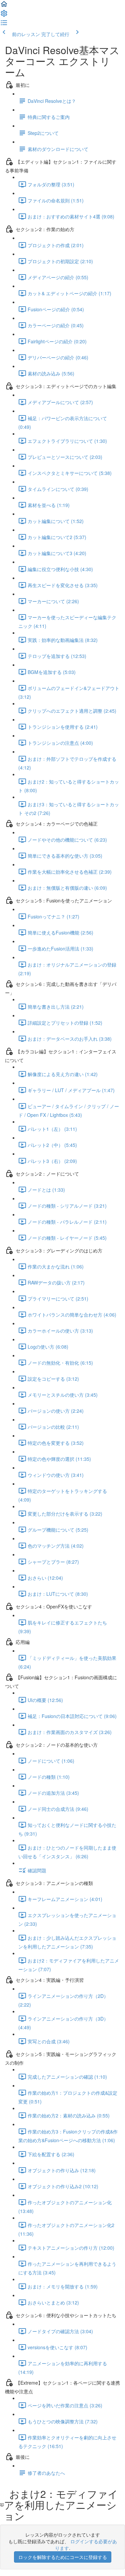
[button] (4, 6)
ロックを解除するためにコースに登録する (63, 2557)
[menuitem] (4, 15)
